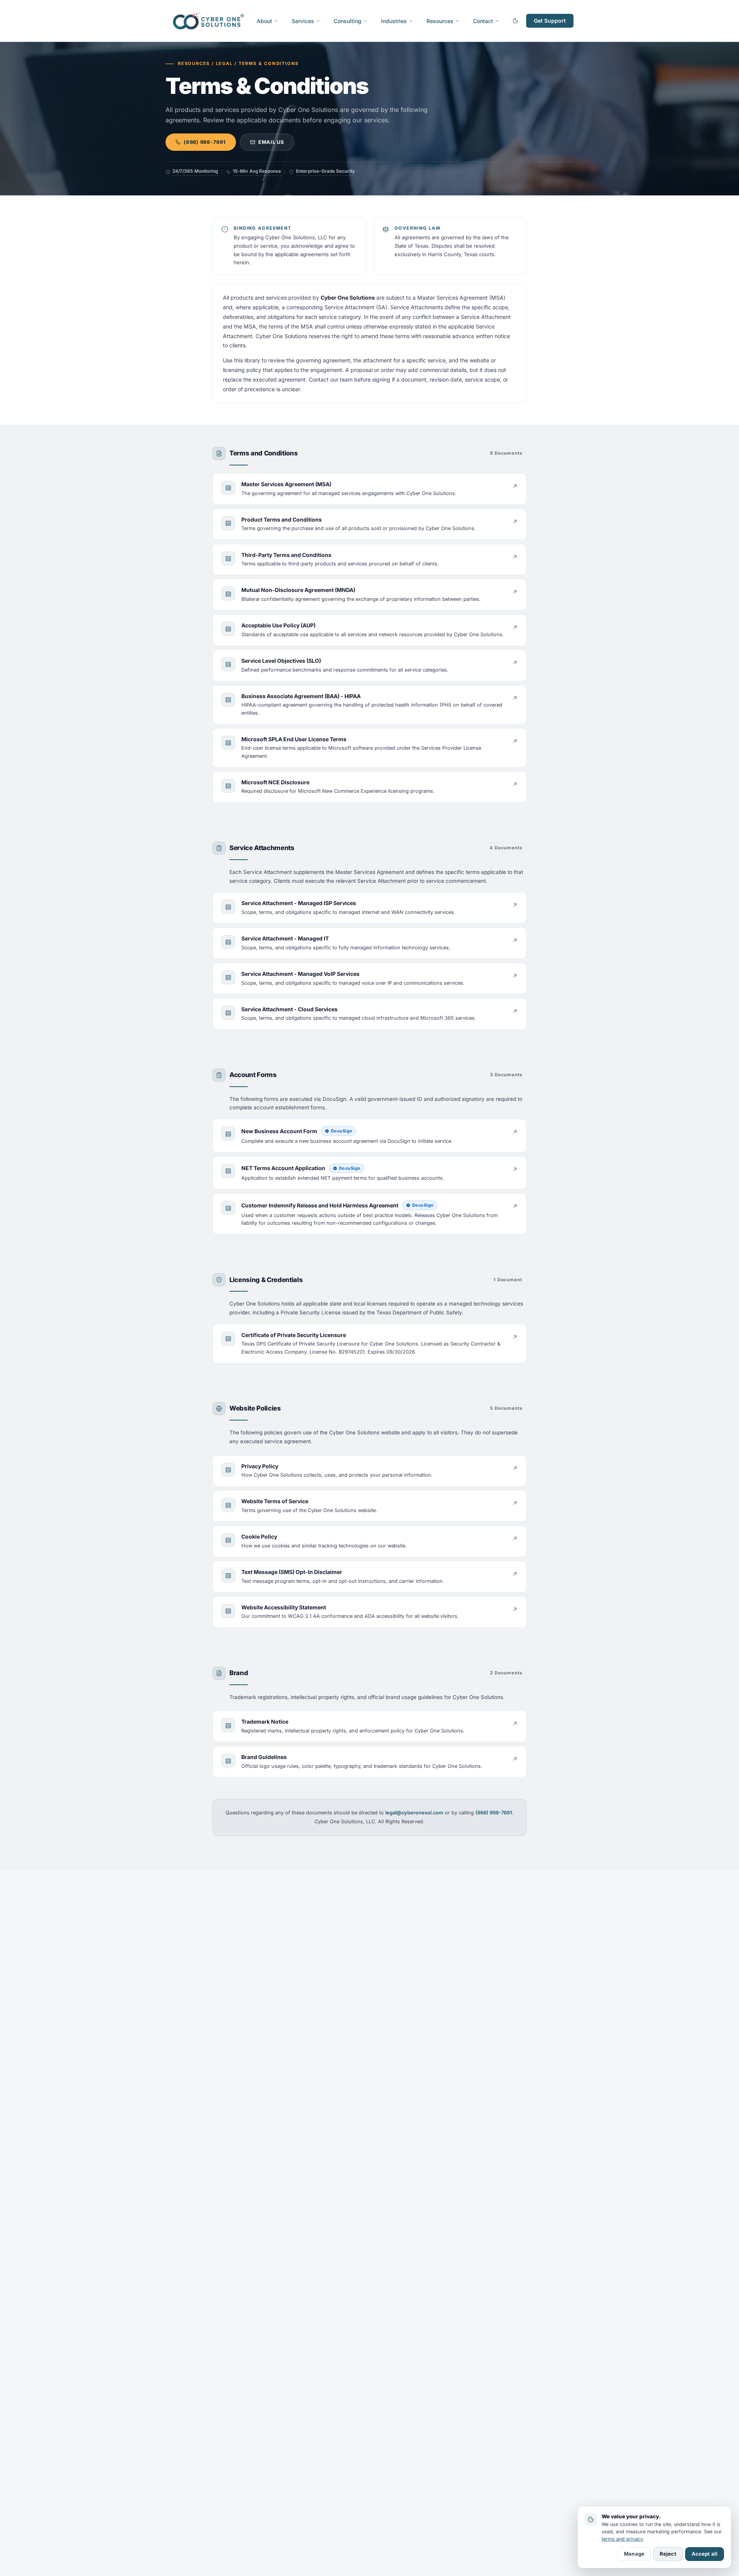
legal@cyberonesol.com (414, 1813)
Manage (634, 2554)
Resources (440, 21)
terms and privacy (622, 2539)
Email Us (271, 142)
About (264, 21)
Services (303, 21)
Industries (394, 21)
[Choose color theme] (515, 21)
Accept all (705, 2554)
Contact (483, 21)
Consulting (348, 21)
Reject (668, 2554)
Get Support (550, 21)
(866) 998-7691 (205, 142)
